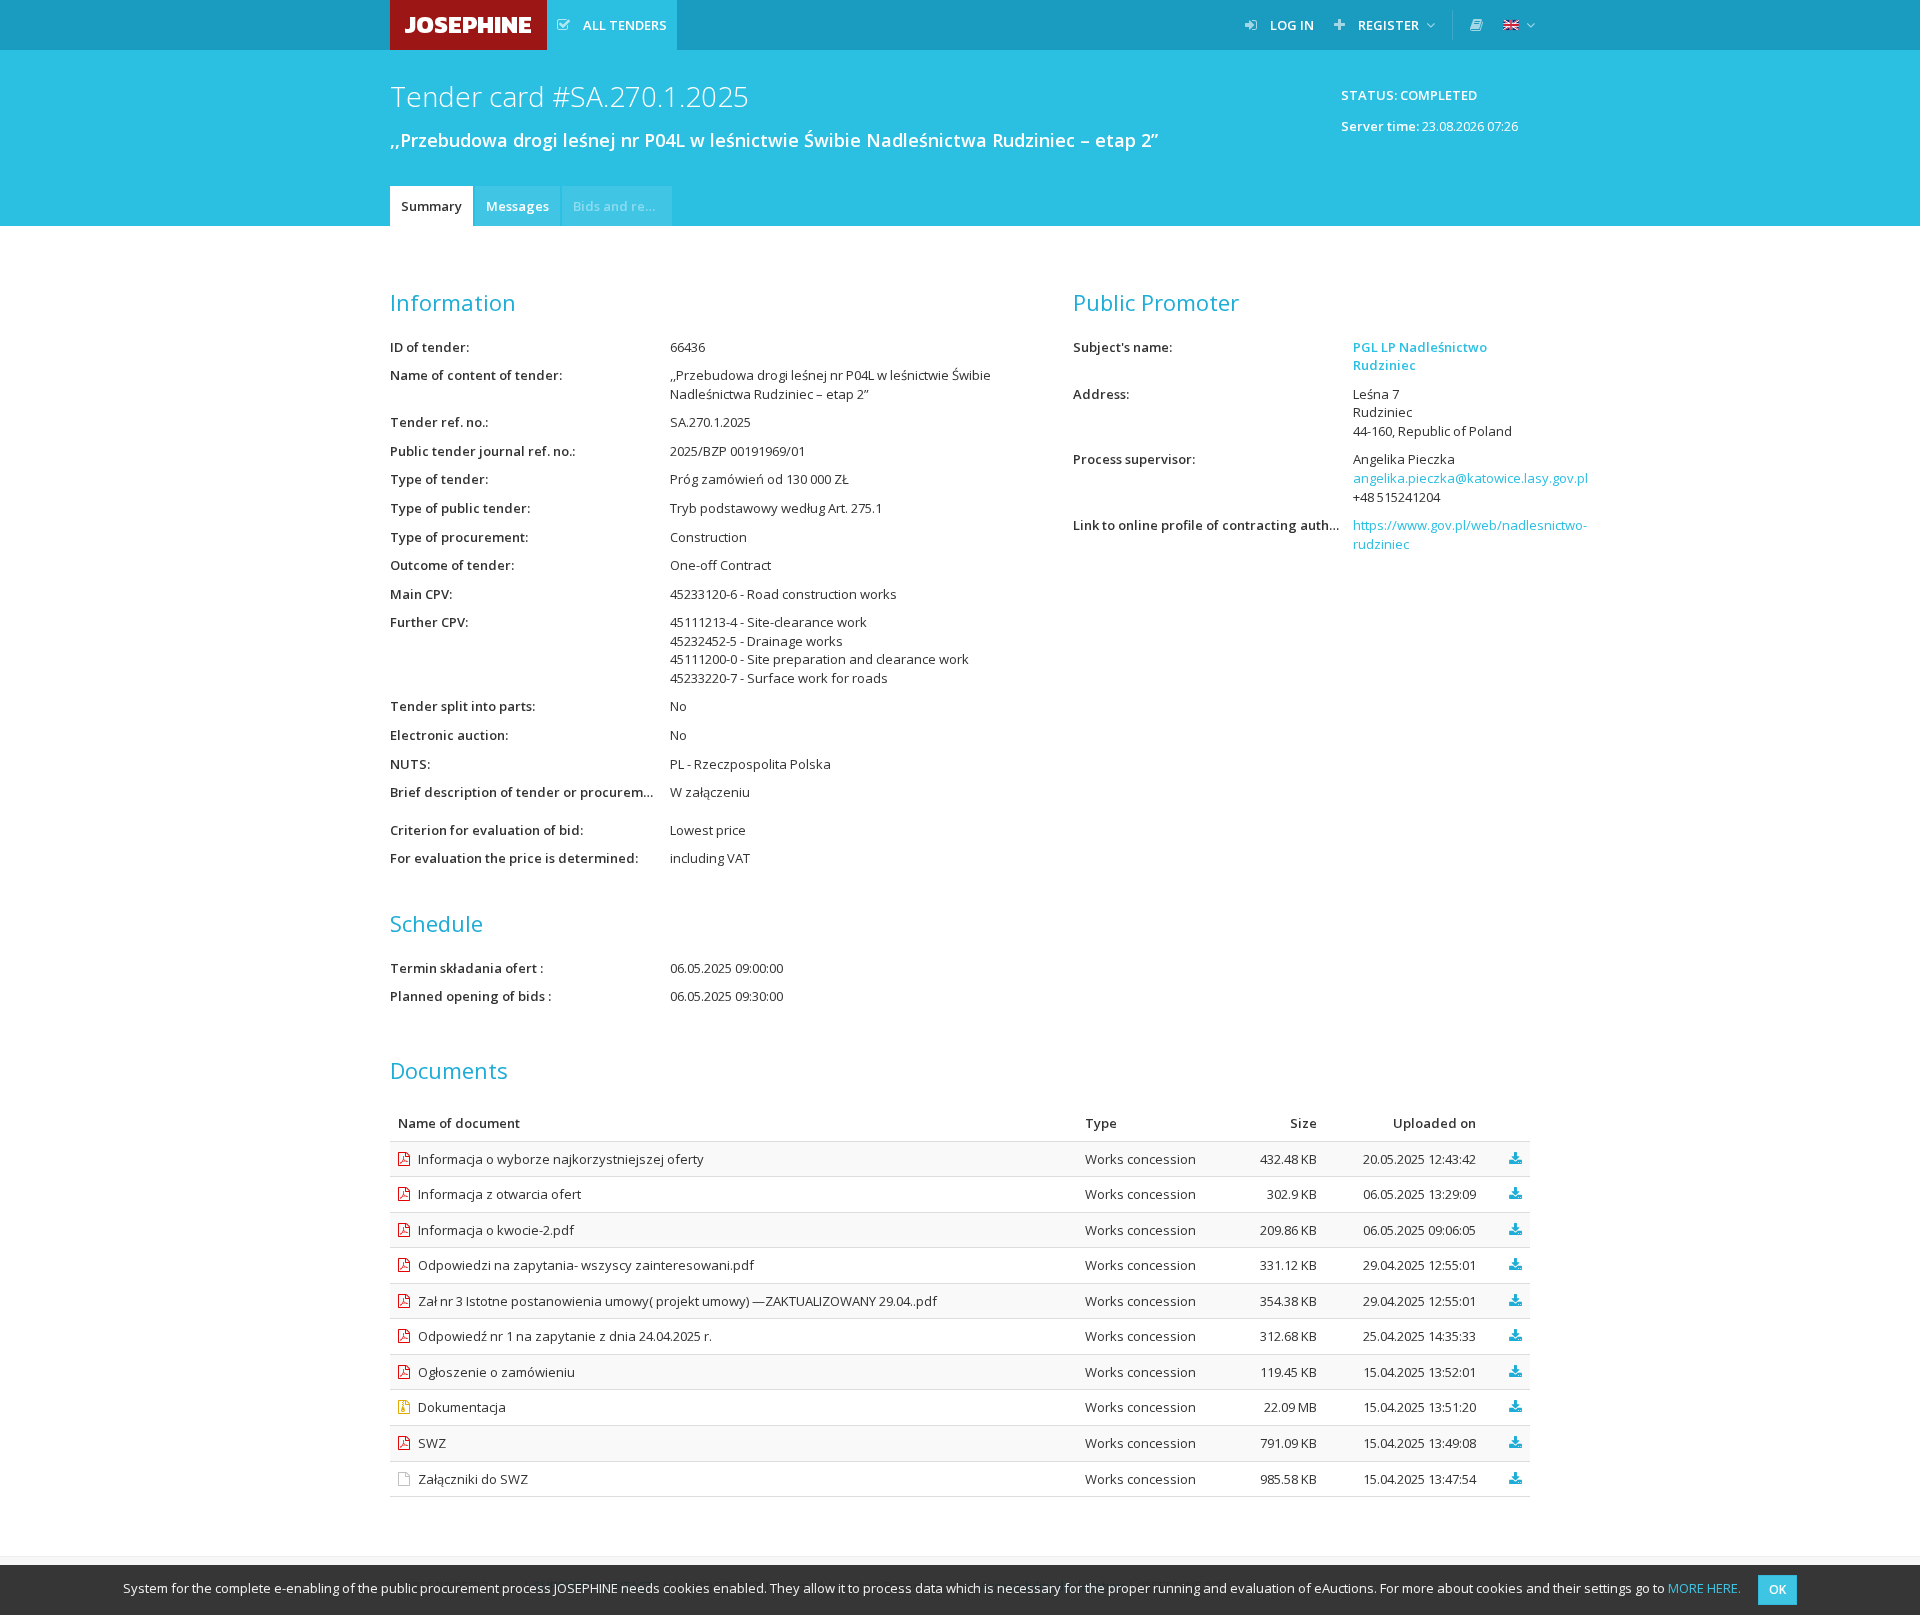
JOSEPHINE (468, 24)
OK (1777, 1589)
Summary (431, 206)
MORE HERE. (1704, 1588)
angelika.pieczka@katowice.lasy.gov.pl (1470, 478)
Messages (517, 206)
